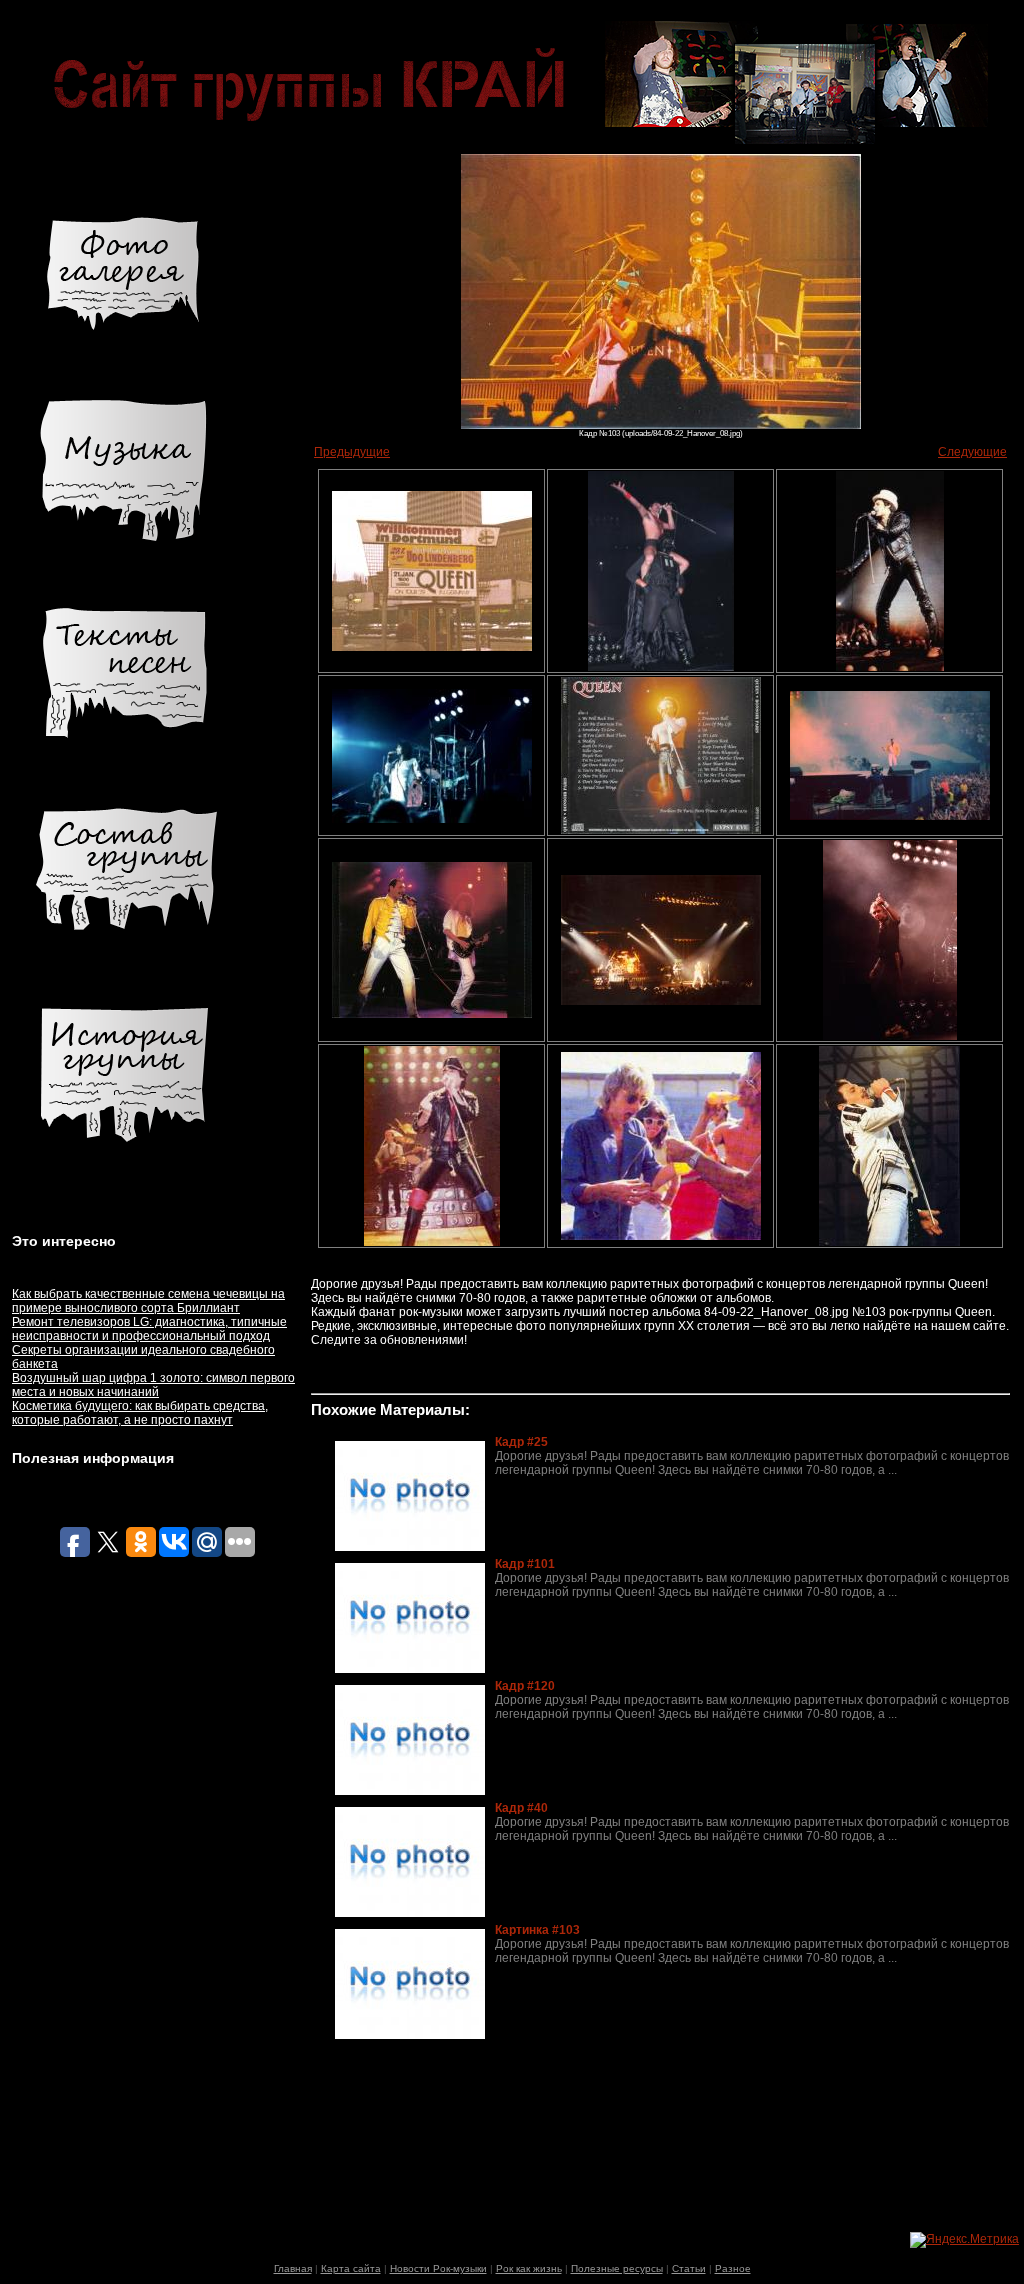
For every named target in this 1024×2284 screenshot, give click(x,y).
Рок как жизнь (529, 2268)
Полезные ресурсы (617, 2268)
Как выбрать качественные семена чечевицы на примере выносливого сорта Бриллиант (148, 1301)
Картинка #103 (537, 1930)
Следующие (972, 452)
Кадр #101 (525, 1564)
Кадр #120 (525, 1686)
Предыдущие (352, 452)
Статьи (689, 2268)
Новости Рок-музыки (438, 2268)
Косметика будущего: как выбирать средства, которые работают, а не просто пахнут (140, 1413)
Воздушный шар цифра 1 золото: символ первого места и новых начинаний (153, 1385)
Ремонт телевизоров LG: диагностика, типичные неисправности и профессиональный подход (149, 1329)
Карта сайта (351, 2268)
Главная (293, 2268)
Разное (733, 2268)
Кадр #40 (521, 1808)
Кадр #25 (521, 1442)
